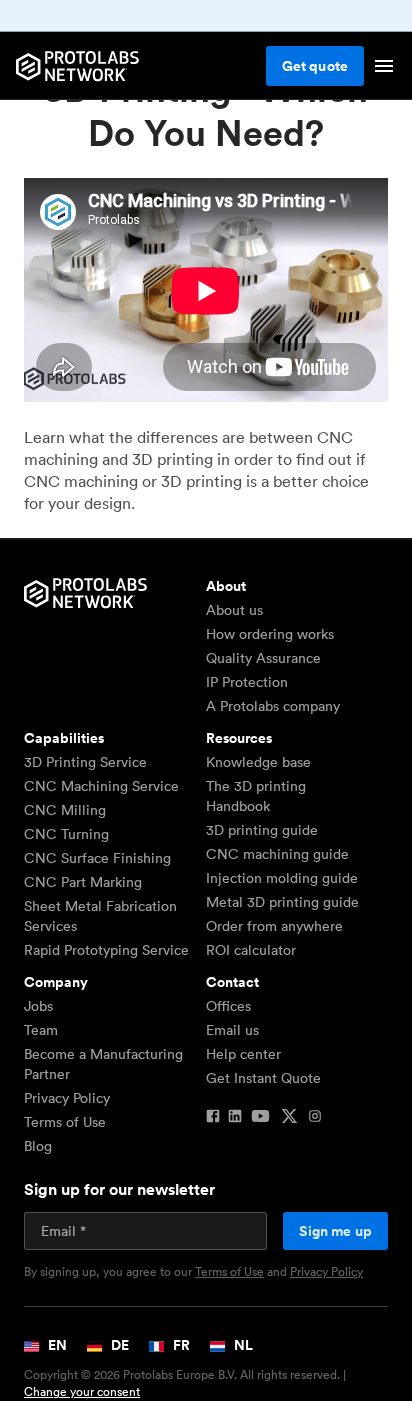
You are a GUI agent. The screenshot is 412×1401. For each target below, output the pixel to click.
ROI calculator (251, 950)
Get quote (315, 66)
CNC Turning (66, 834)
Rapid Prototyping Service (106, 950)
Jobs (38, 1006)
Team (41, 1030)
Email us (232, 1030)
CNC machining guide (277, 854)
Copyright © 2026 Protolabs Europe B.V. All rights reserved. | (185, 1383)
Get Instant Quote (263, 1078)
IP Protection (247, 682)
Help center (243, 1054)
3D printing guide (262, 830)
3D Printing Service (85, 762)
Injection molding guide (282, 878)
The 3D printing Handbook (256, 796)
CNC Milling (65, 810)
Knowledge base (258, 762)
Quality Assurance (263, 658)
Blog (38, 1146)
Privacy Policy (67, 1098)
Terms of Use (65, 1122)
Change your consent (82, 1391)
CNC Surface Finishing (97, 858)
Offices (228, 1006)
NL (242, 1345)
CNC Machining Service (101, 786)
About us (234, 610)
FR (180, 1345)
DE (118, 1345)
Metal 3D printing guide (282, 902)
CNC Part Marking (83, 882)
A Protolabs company (273, 706)
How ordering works (270, 634)
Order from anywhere (274, 926)
